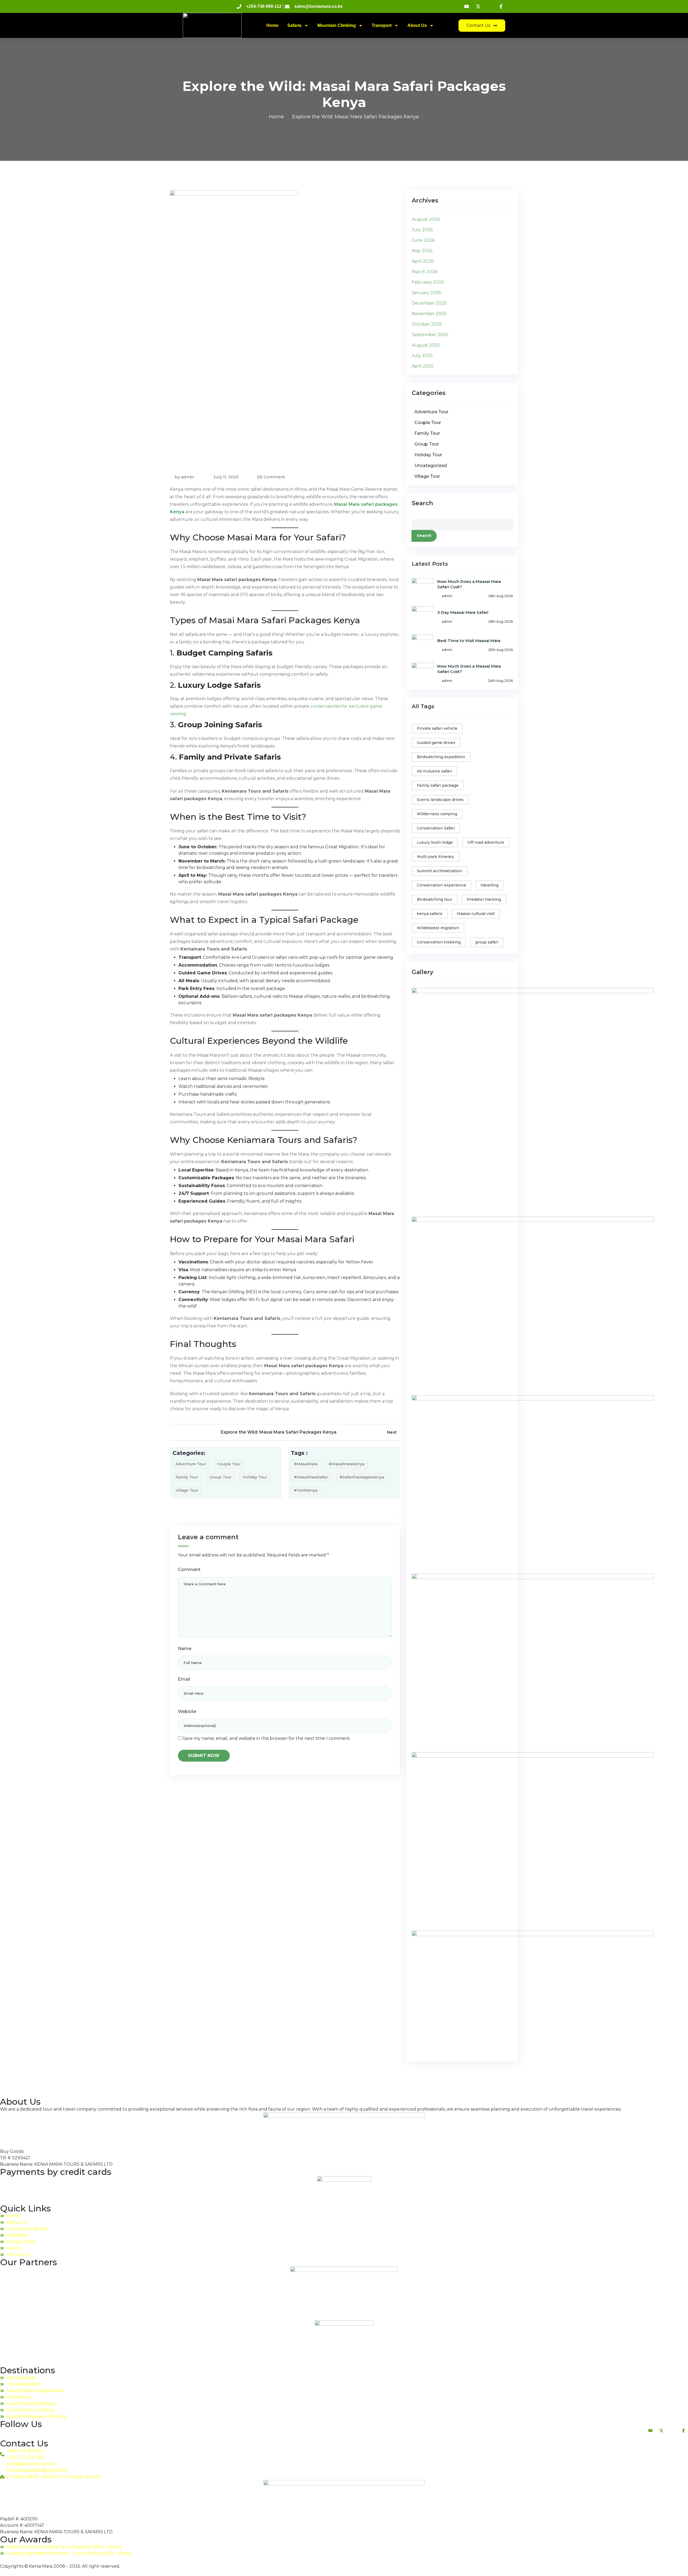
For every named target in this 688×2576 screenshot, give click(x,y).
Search (422, 503)
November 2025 (429, 314)
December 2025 (429, 303)
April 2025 (423, 366)
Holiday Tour (255, 1477)
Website (187, 1711)
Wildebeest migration (438, 928)
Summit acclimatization (440, 871)
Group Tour (220, 1477)
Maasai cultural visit (476, 914)
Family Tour (187, 1477)
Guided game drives (436, 743)
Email (184, 1679)
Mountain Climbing (337, 25)
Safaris (294, 25)
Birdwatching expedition (441, 757)
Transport (382, 25)
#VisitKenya (306, 1490)
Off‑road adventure (486, 842)
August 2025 (426, 345)
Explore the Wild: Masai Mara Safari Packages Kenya (279, 1432)
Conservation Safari (436, 828)
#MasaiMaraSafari (311, 1477)
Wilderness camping (437, 814)
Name (185, 1649)
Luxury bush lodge (435, 842)
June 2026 (423, 240)
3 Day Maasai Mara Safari (463, 612)
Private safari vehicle (437, 728)
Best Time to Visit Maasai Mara (469, 641)
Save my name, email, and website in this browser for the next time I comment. (267, 1738)
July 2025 (422, 356)
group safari (487, 942)
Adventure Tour (191, 1464)
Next (392, 1432)
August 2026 (426, 219)
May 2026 (422, 251)
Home (272, 25)
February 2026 (428, 282)
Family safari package (438, 785)
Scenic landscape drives (440, 800)
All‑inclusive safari (434, 771)
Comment (189, 1570)
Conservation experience (441, 885)
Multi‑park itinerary (436, 857)
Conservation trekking (439, 942)
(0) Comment (271, 477)
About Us (417, 25)
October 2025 (427, 324)
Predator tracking (484, 899)
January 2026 (426, 293)
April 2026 (423, 261)
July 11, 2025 (225, 477)
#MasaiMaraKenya (347, 1464)
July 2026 (422, 230)
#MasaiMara (306, 1464)
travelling (490, 885)
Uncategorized (431, 466)
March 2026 (424, 272)
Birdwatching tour (435, 899)
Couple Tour (229, 1464)
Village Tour (187, 1490)
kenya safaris (430, 914)
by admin (184, 477)
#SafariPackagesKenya (362, 1477)
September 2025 (430, 335)
